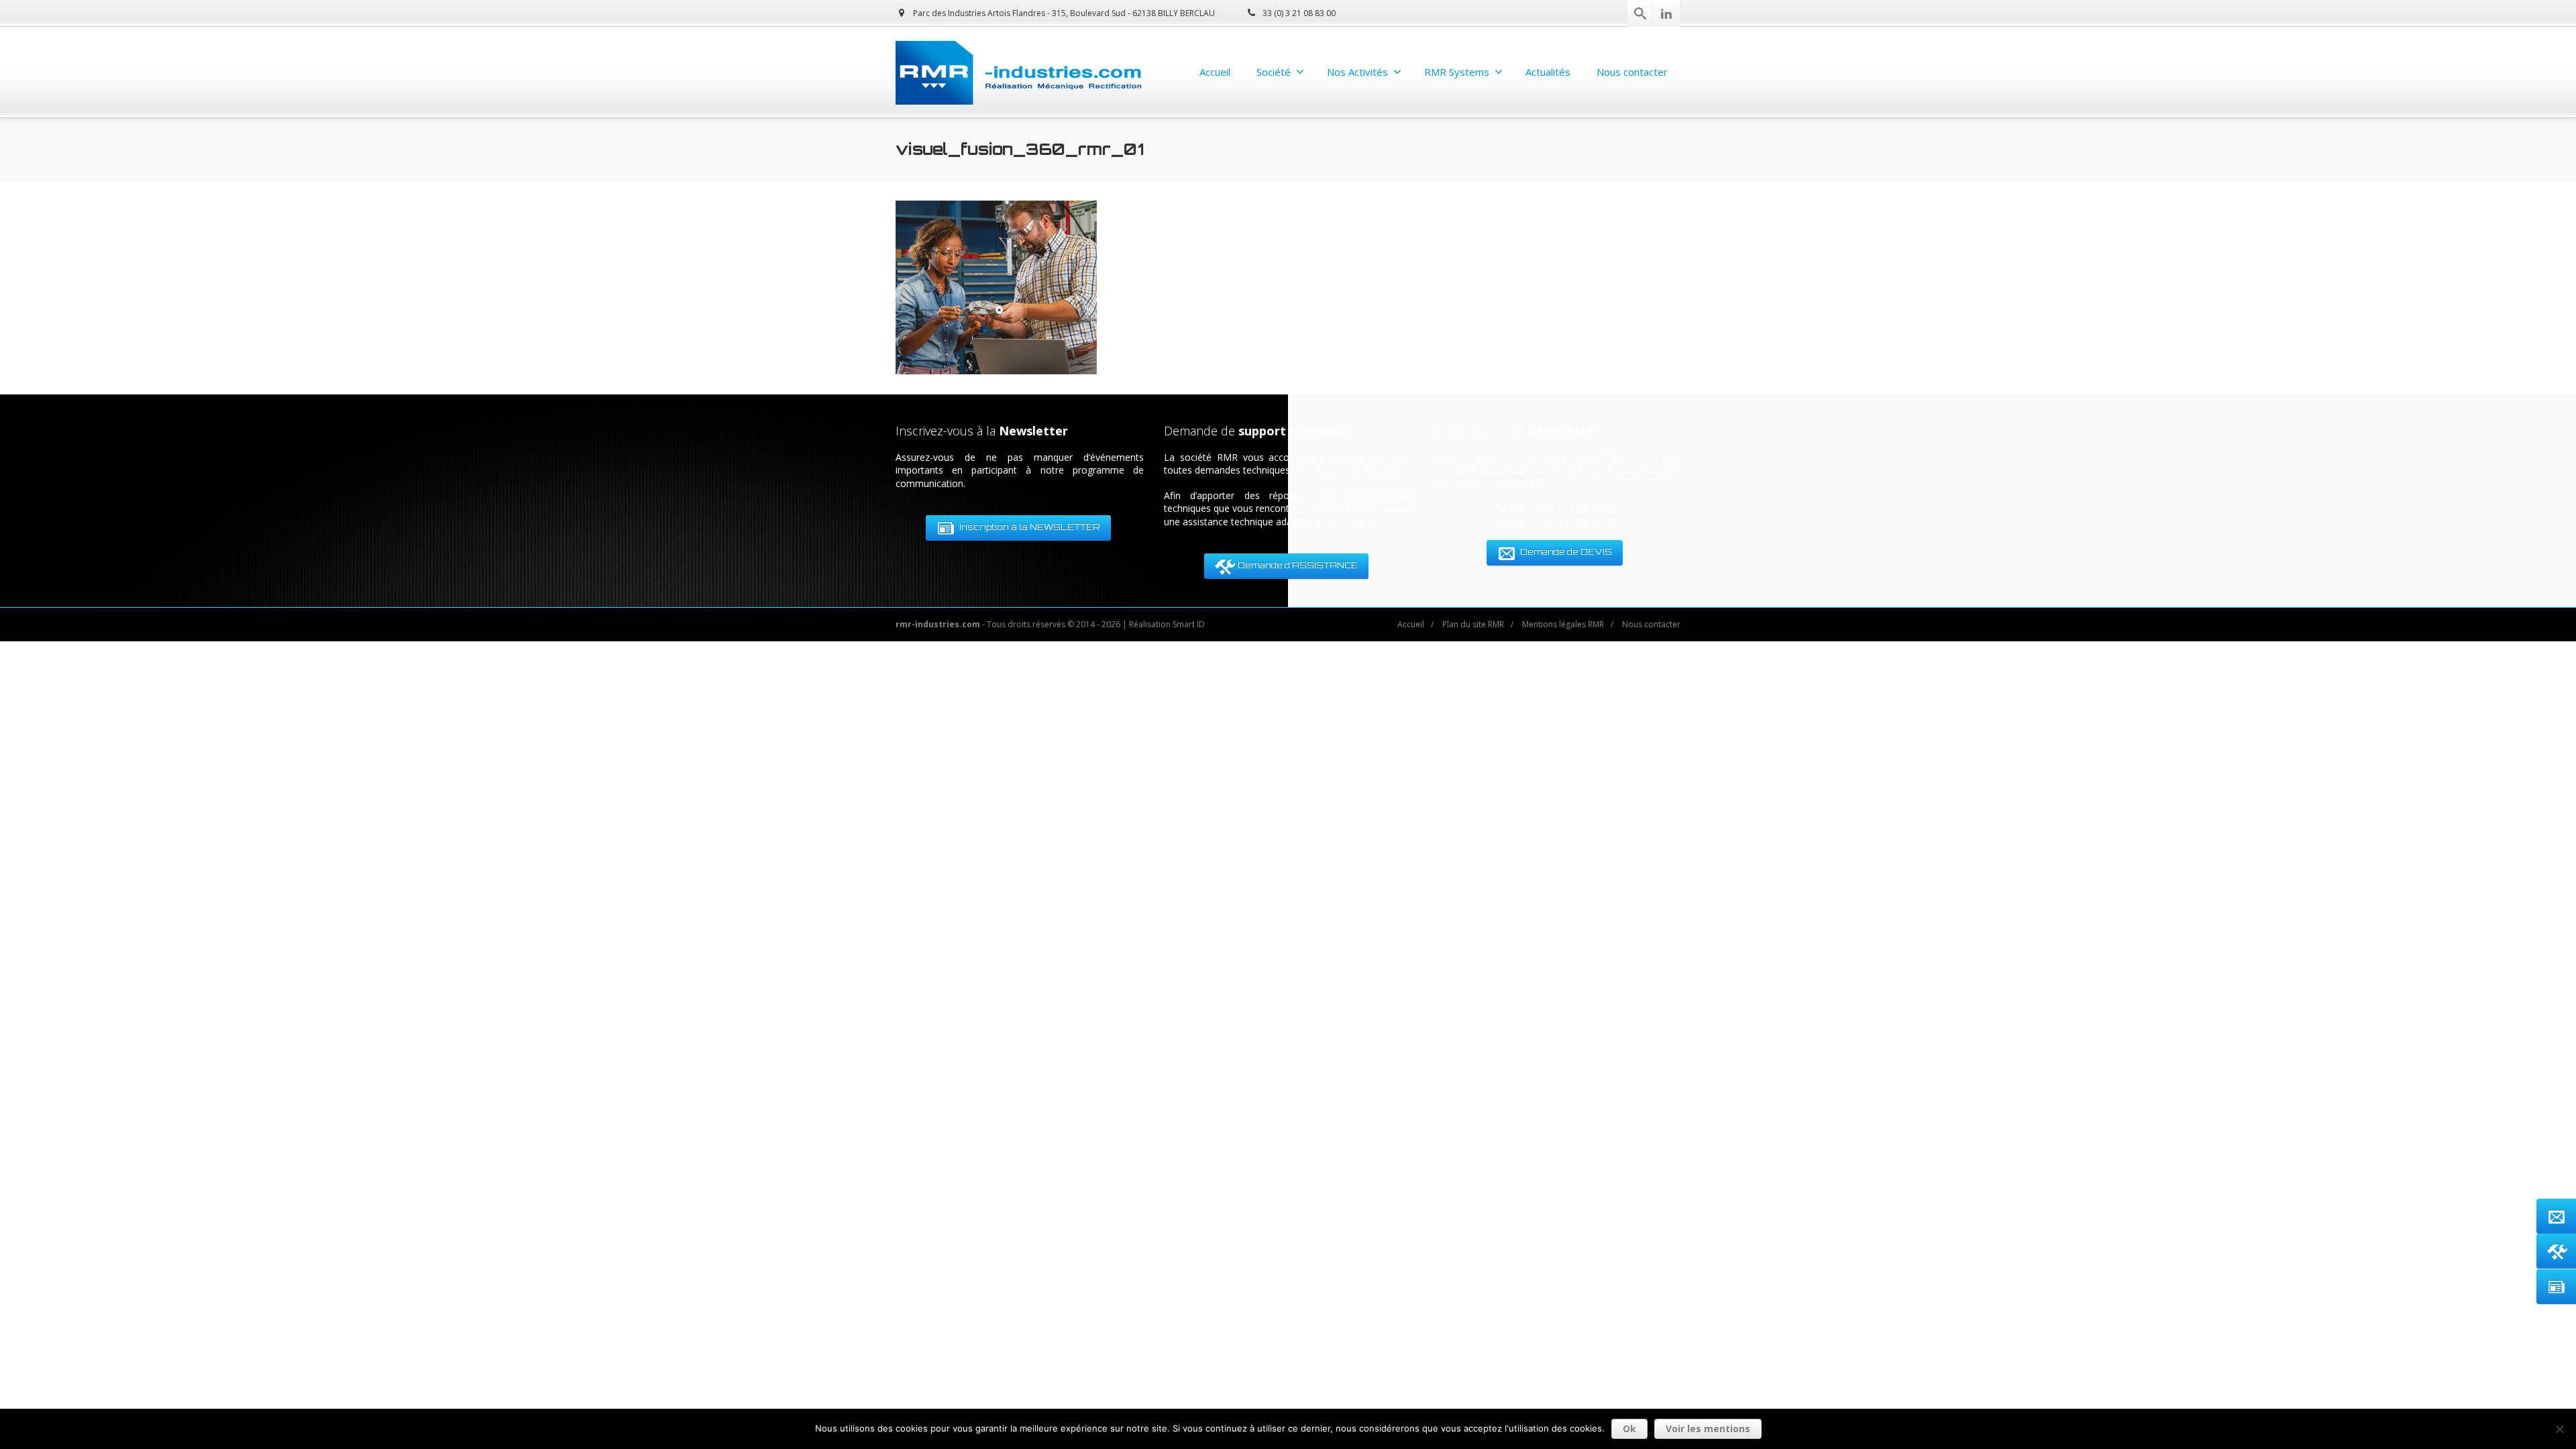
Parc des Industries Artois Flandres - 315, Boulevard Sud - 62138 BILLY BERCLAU (1063, 13)
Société (1274, 72)
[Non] (2559, 1429)
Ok (1629, 1429)
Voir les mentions (1708, 1429)
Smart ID (1189, 624)
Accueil (1215, 72)
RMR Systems (1457, 72)
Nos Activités (1357, 72)
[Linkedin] (1666, 13)
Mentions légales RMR (1563, 624)
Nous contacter (1632, 72)
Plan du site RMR (1473, 624)
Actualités (1548, 72)
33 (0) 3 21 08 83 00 (1298, 13)
